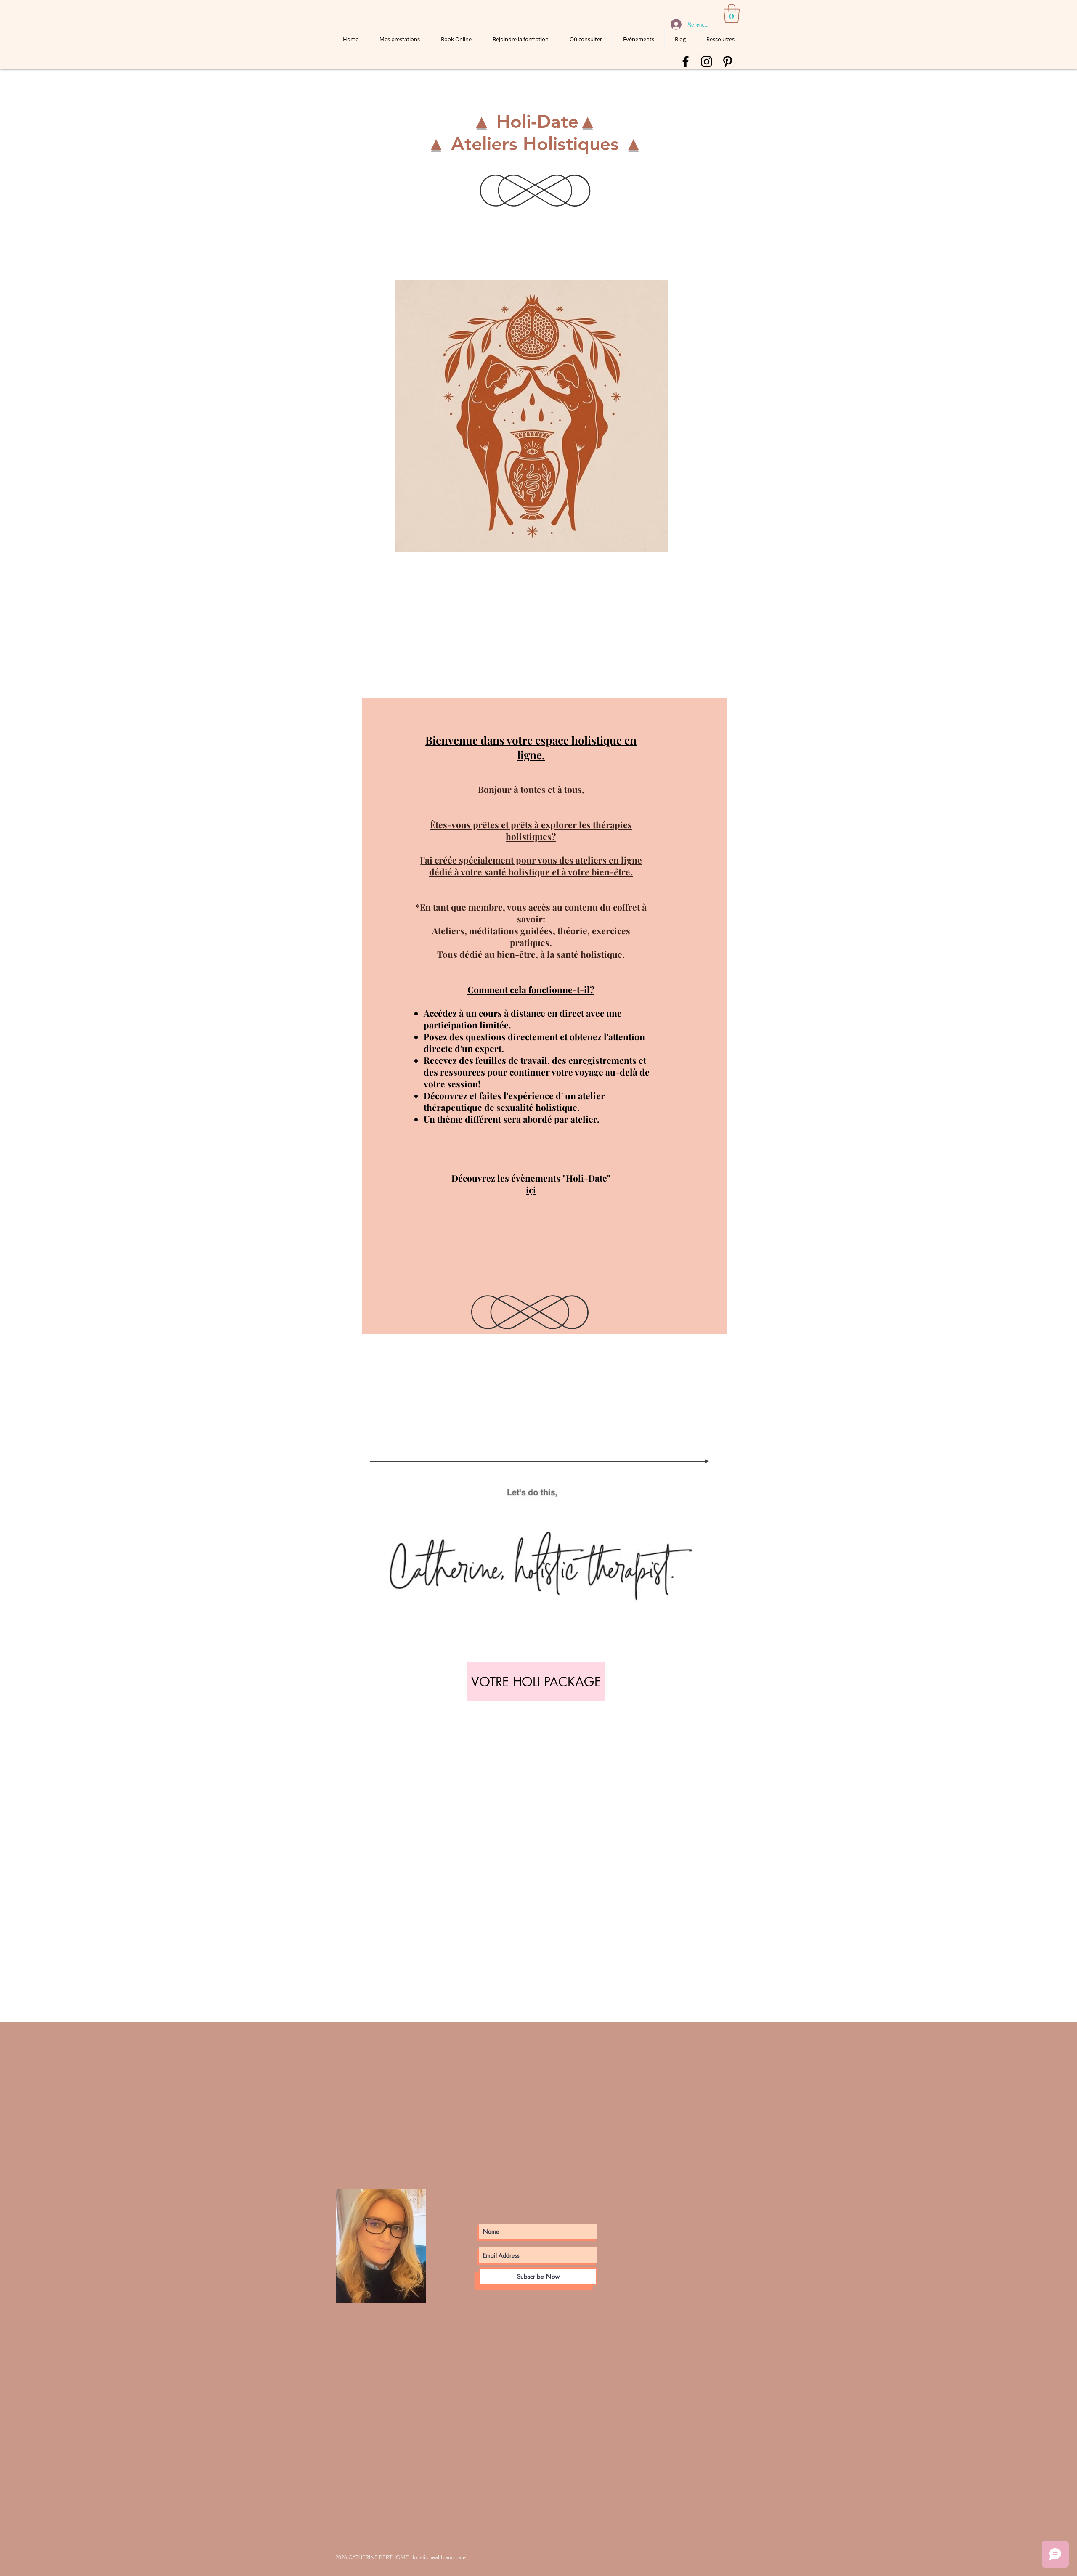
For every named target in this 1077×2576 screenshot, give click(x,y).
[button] (732, 13)
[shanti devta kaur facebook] (686, 62)
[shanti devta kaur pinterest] (728, 62)
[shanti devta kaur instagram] (707, 62)
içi (531, 1190)
